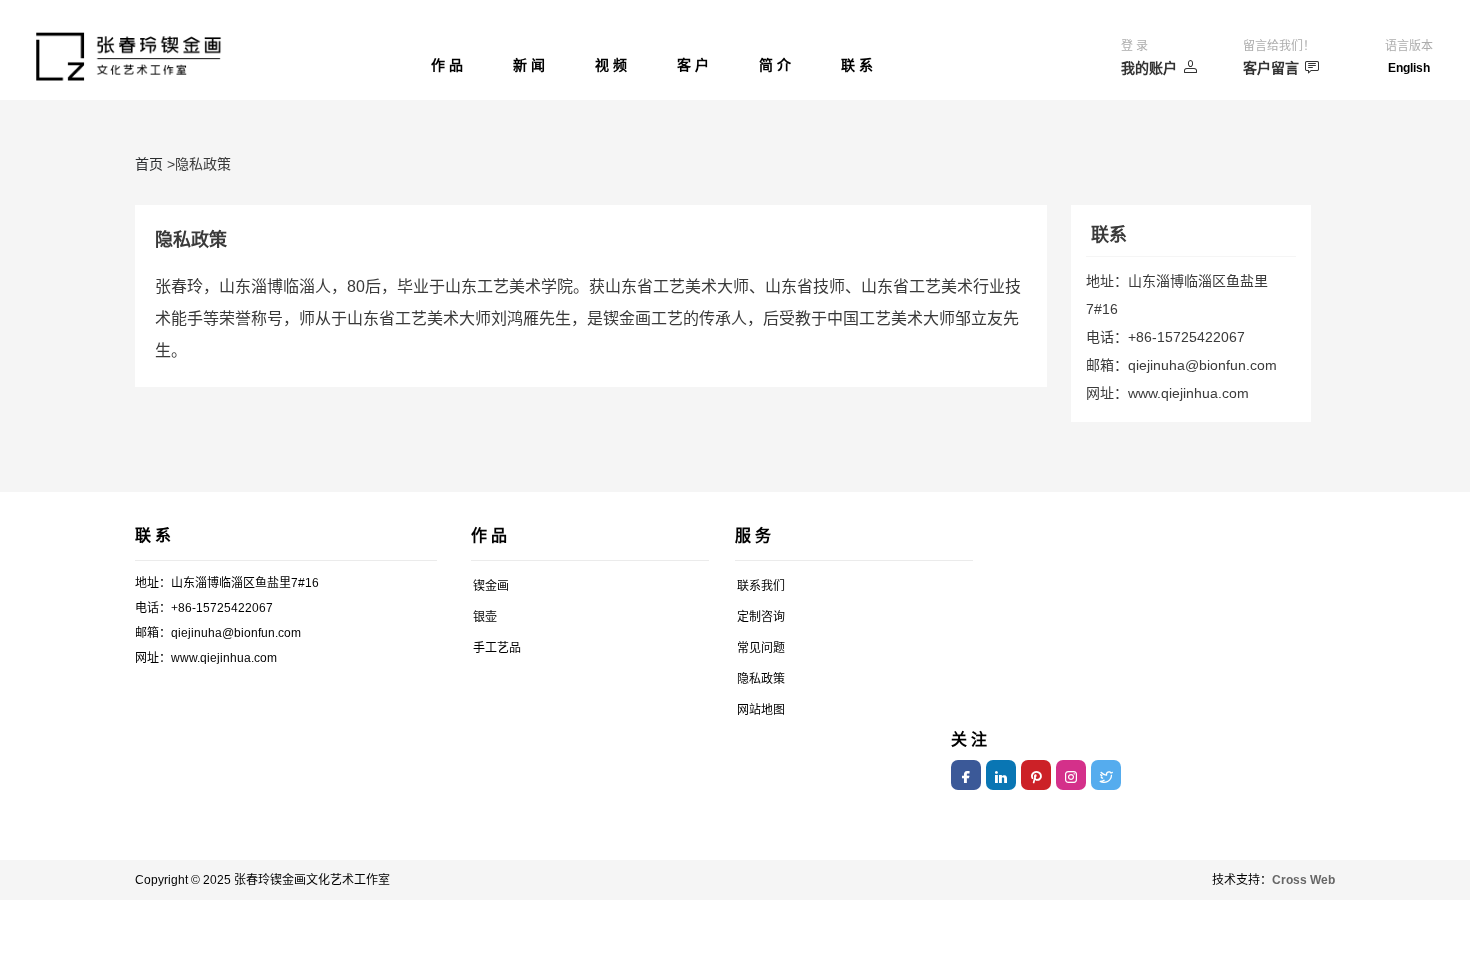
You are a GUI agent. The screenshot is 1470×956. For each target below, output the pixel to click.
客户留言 (1271, 68)
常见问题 (761, 648)
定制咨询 (761, 617)
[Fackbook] (966, 775)
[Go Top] (1412, 793)
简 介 (775, 65)
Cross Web (1303, 880)
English (1409, 68)
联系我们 (761, 586)
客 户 (693, 65)
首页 (149, 164)
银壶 (485, 617)
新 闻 (529, 65)
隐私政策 (761, 679)
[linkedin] (1001, 775)
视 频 (611, 65)
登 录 (1134, 46)
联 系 (857, 65)
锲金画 (491, 586)
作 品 (447, 65)
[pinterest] (1036, 775)
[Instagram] (1071, 775)
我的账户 (1149, 68)
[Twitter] (1106, 775)
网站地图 (761, 710)
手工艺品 (497, 648)
